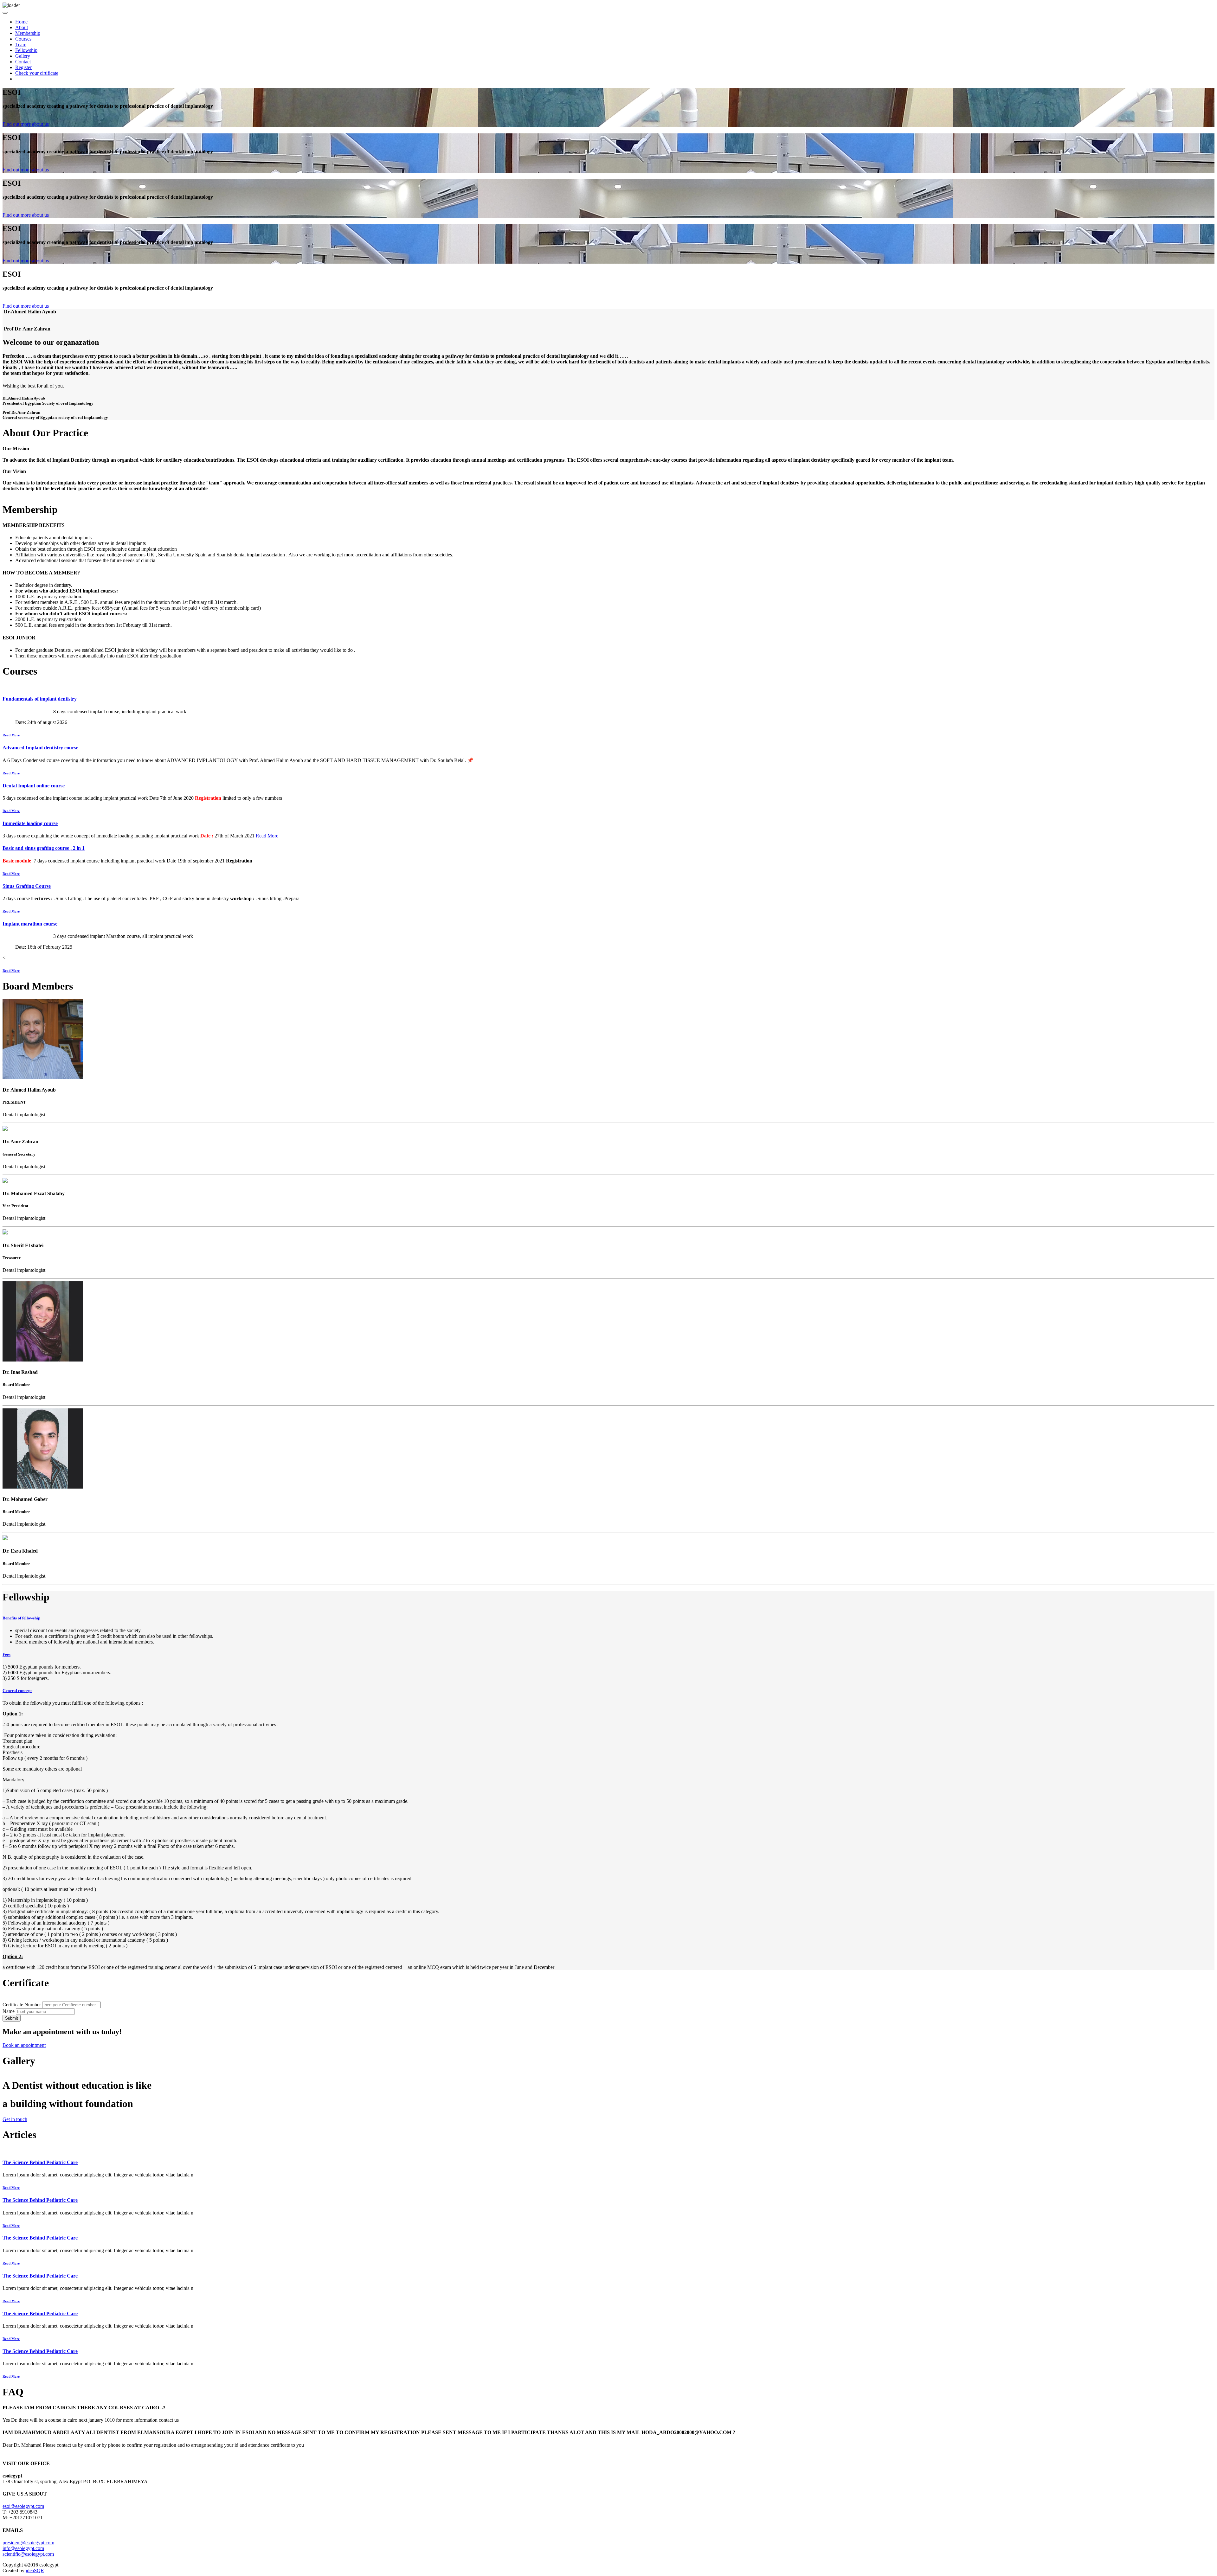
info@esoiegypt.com (23, 2548)
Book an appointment (24, 2045)
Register (23, 67)
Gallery (23, 56)
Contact (23, 62)
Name (9, 2011)
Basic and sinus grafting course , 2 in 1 (44, 848)
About (22, 27)
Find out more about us (26, 124)
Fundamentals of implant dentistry (40, 699)
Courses (23, 39)
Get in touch (15, 2119)
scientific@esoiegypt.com (28, 2554)
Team (21, 45)
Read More (11, 735)
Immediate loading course (30, 823)
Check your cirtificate (37, 73)
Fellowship (26, 50)
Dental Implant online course (34, 786)
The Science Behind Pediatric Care (40, 2162)
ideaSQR (35, 2570)
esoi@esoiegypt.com (23, 2506)
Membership (28, 33)
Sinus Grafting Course (27, 886)
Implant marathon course (30, 924)
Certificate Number (22, 2005)
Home (21, 22)
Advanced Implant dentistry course (40, 748)
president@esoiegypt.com (28, 2543)
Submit (12, 2018)
